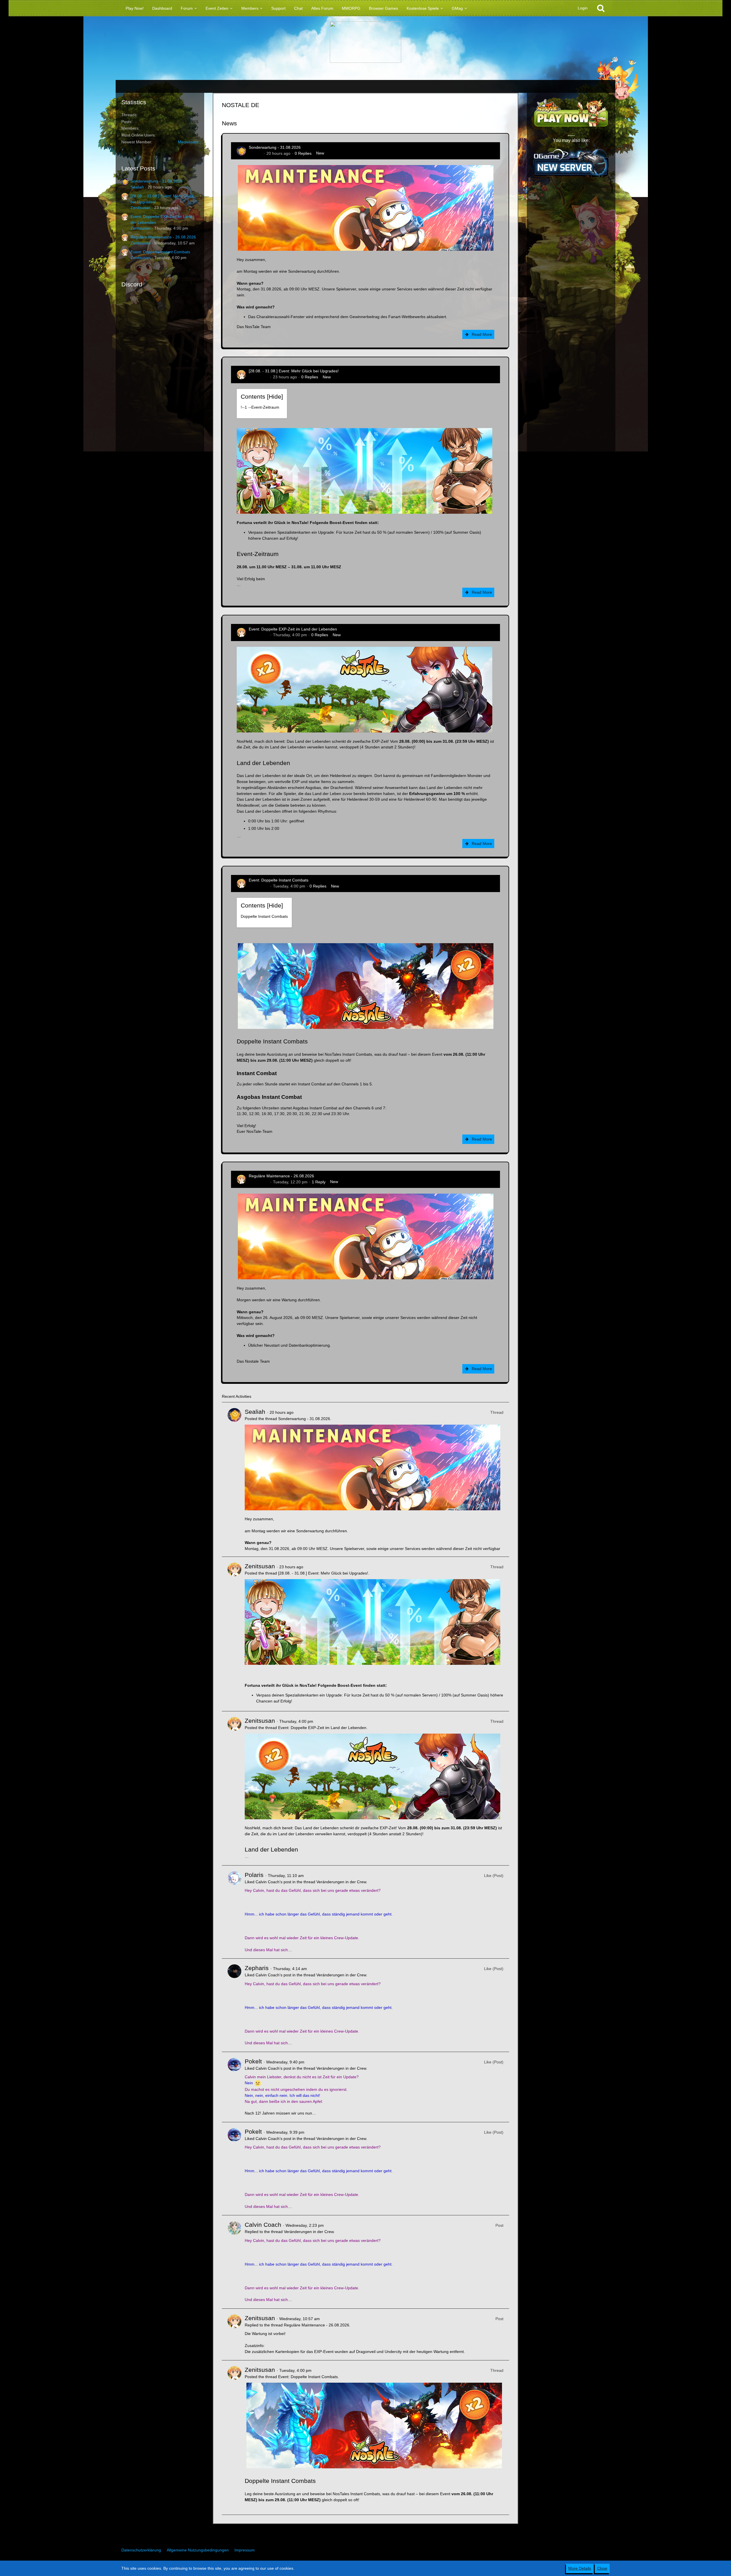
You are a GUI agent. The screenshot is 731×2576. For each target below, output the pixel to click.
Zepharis (257, 1968)
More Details (580, 2568)
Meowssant (188, 142)
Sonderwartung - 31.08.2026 (156, 181)
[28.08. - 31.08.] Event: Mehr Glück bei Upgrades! (294, 371)
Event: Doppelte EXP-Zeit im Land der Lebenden (293, 629)
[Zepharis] (234, 2005)
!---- (260, 407)
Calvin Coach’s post (273, 1882)
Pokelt (253, 2061)
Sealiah (137, 187)
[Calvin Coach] (234, 2262)
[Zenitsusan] (234, 1634)
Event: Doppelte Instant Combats (160, 252)
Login (583, 8)
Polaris (254, 1875)
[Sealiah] (234, 1479)
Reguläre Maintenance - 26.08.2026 (163, 237)
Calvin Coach (263, 2225)
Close (602, 2568)
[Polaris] (234, 1912)
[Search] (601, 8)
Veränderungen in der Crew (341, 1882)
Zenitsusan (140, 208)
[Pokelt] (234, 2087)
